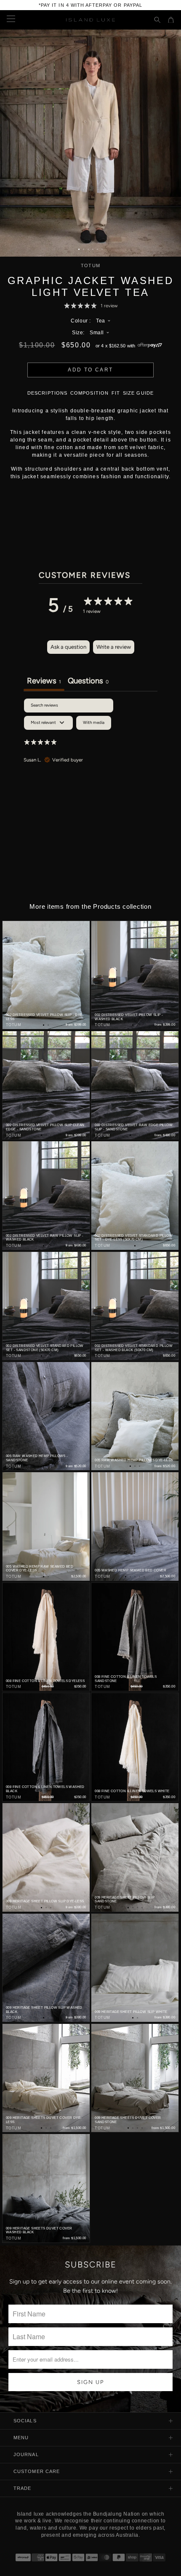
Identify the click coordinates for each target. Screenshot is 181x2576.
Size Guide (138, 393)
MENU (21, 2438)
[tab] (88, 682)
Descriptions (47, 393)
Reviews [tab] (44, 681)
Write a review (114, 647)
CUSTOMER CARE (37, 2471)
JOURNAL (26, 2454)
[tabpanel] (90, 760)
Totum (90, 266)
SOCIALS (25, 2421)
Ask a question (68, 647)
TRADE (23, 2488)
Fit (116, 393)
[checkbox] (94, 723)
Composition (89, 393)
